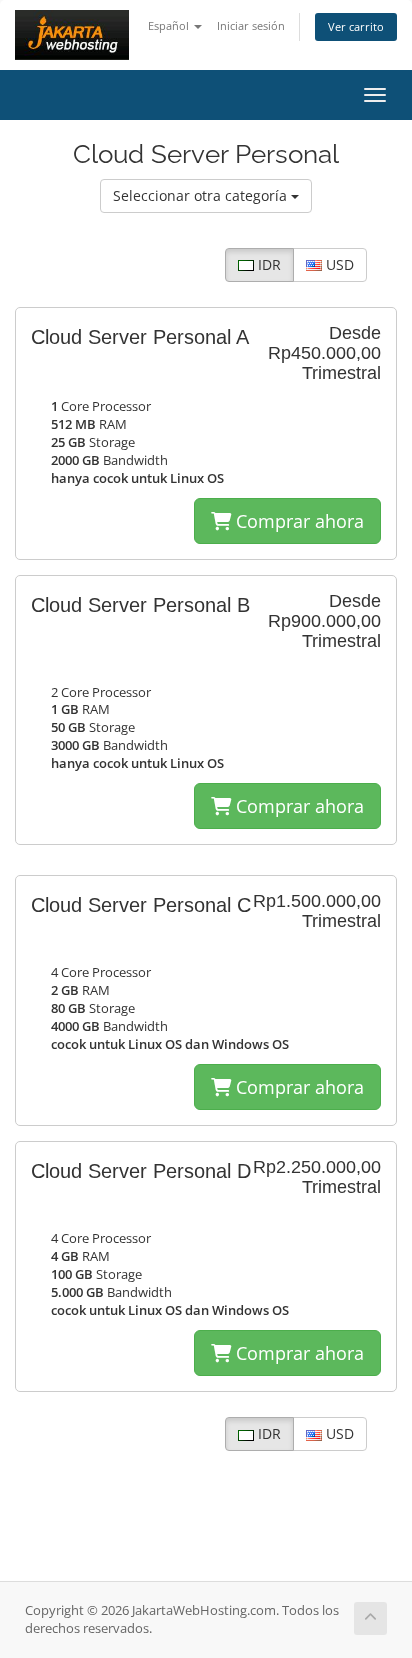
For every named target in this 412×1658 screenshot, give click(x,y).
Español (170, 25)
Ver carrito (356, 26)
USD (338, 264)
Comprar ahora (297, 521)
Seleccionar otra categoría (202, 195)
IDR (267, 264)
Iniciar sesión (251, 25)
